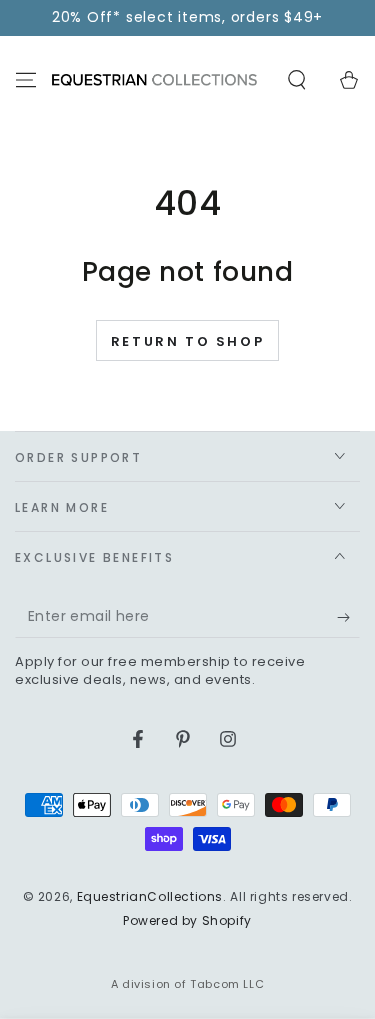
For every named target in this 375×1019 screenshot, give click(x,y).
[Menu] (26, 80)
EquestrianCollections (150, 896)
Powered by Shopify (187, 921)
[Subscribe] (348, 618)
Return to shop (187, 341)
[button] (297, 80)
